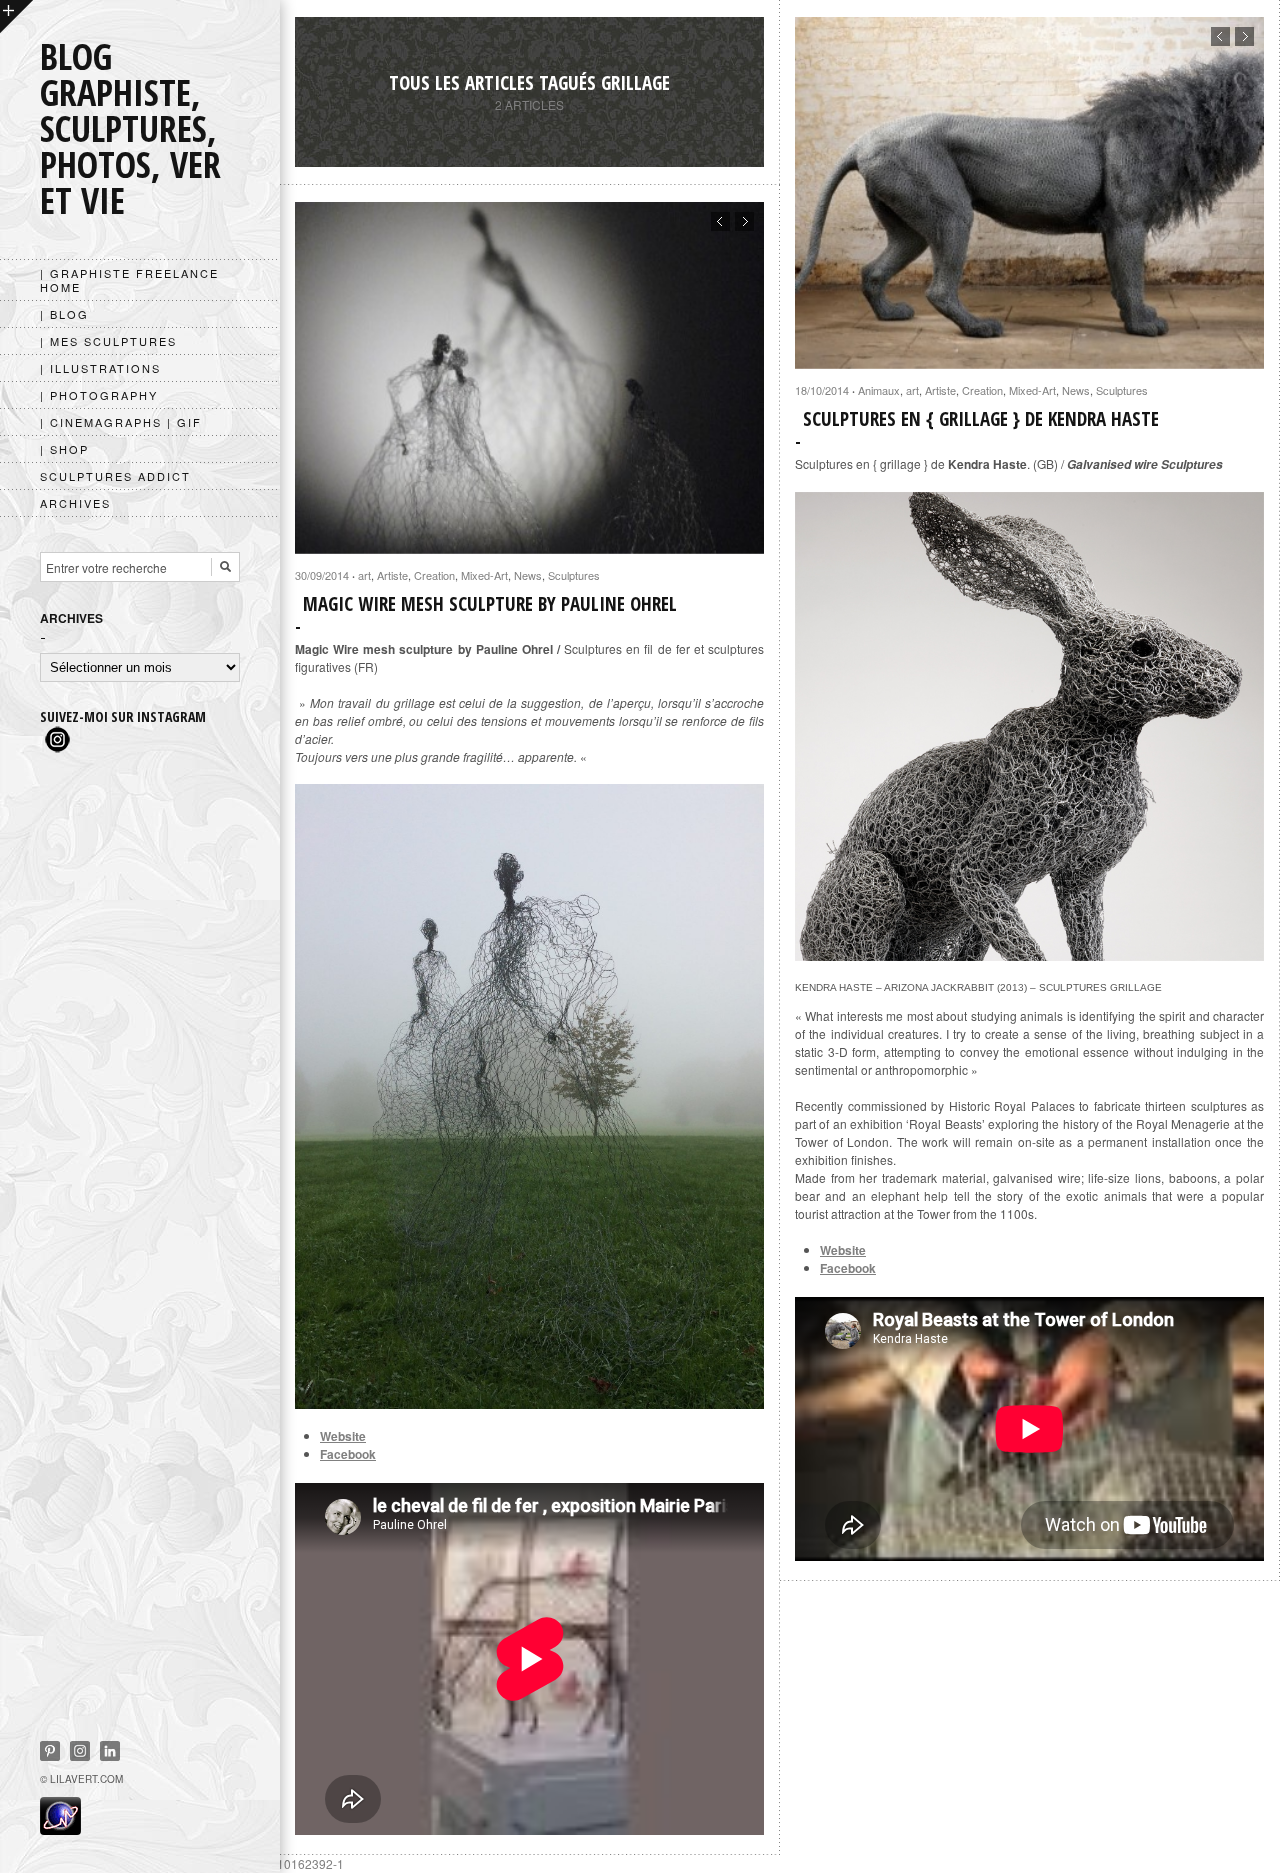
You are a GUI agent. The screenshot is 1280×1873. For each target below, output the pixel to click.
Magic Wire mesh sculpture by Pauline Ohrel (490, 604)
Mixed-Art (1032, 390)
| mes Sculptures (108, 341)
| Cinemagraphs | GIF (121, 422)
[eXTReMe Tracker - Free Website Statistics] (60, 1829)
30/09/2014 (322, 575)
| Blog (64, 314)
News (1076, 390)
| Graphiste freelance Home (129, 280)
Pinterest (50, 1751)
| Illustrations (100, 368)
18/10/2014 (822, 390)
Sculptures (1122, 390)
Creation (982, 390)
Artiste (940, 390)
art (912, 390)
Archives (75, 503)
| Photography (99, 395)
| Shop (64, 449)
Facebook (848, 1268)
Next (1244, 36)
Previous (1220, 36)
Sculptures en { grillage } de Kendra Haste (981, 419)
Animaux (879, 390)
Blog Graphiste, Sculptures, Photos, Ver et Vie (130, 128)
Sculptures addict (115, 476)
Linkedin (110, 1751)
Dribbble (80, 1751)
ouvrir (16, 16)
